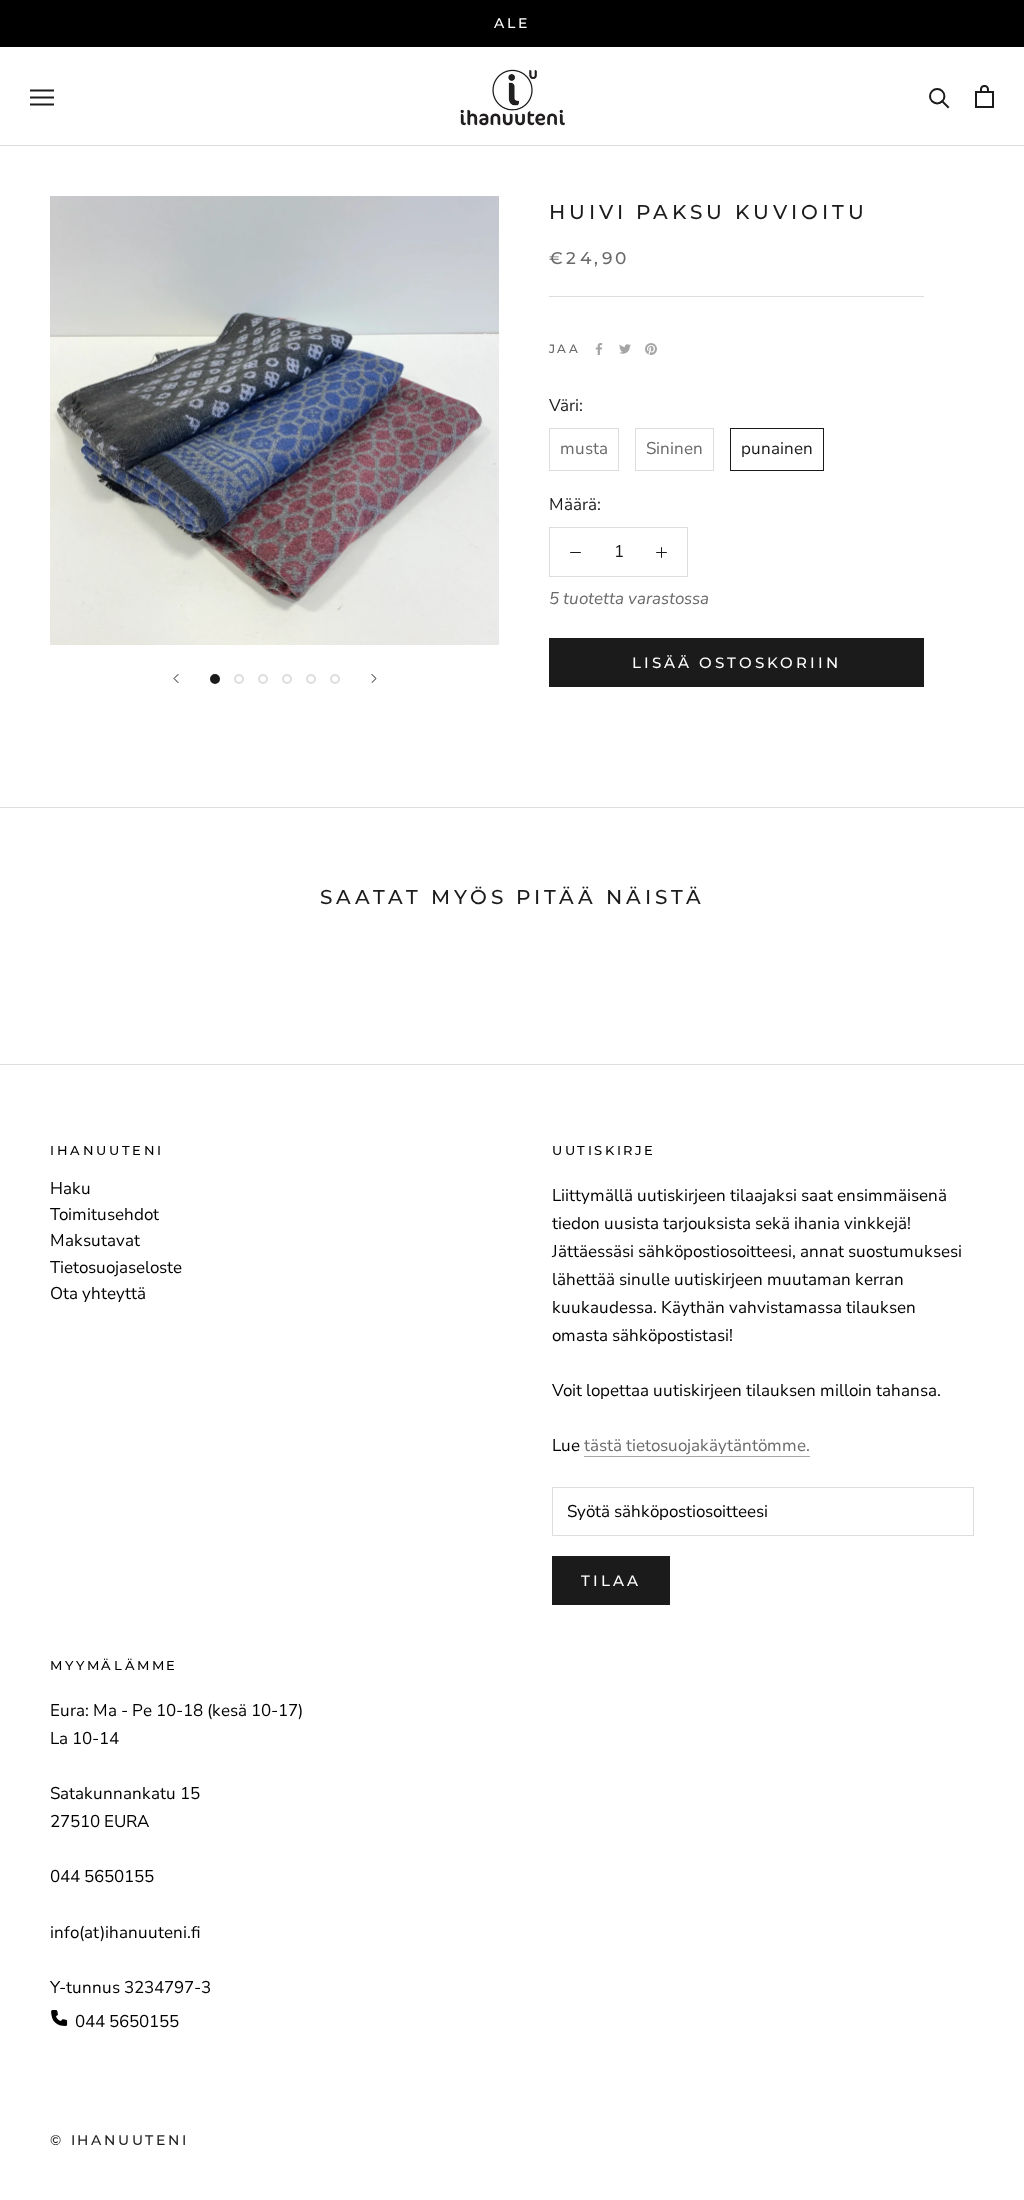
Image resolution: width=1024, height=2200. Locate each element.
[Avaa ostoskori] (984, 96)
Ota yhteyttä (98, 1294)
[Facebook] (599, 349)
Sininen (674, 448)
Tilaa (611, 1580)
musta (584, 448)
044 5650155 (127, 2021)
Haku (70, 1189)
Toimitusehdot (104, 1215)
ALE (511, 23)
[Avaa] (42, 96)
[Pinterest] (651, 349)
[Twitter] (625, 349)
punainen (777, 448)
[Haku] (939, 96)
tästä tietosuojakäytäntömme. (697, 1445)
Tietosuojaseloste (116, 1268)
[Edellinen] (176, 678)
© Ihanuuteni (119, 2140)
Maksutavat (95, 1241)
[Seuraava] (374, 678)
